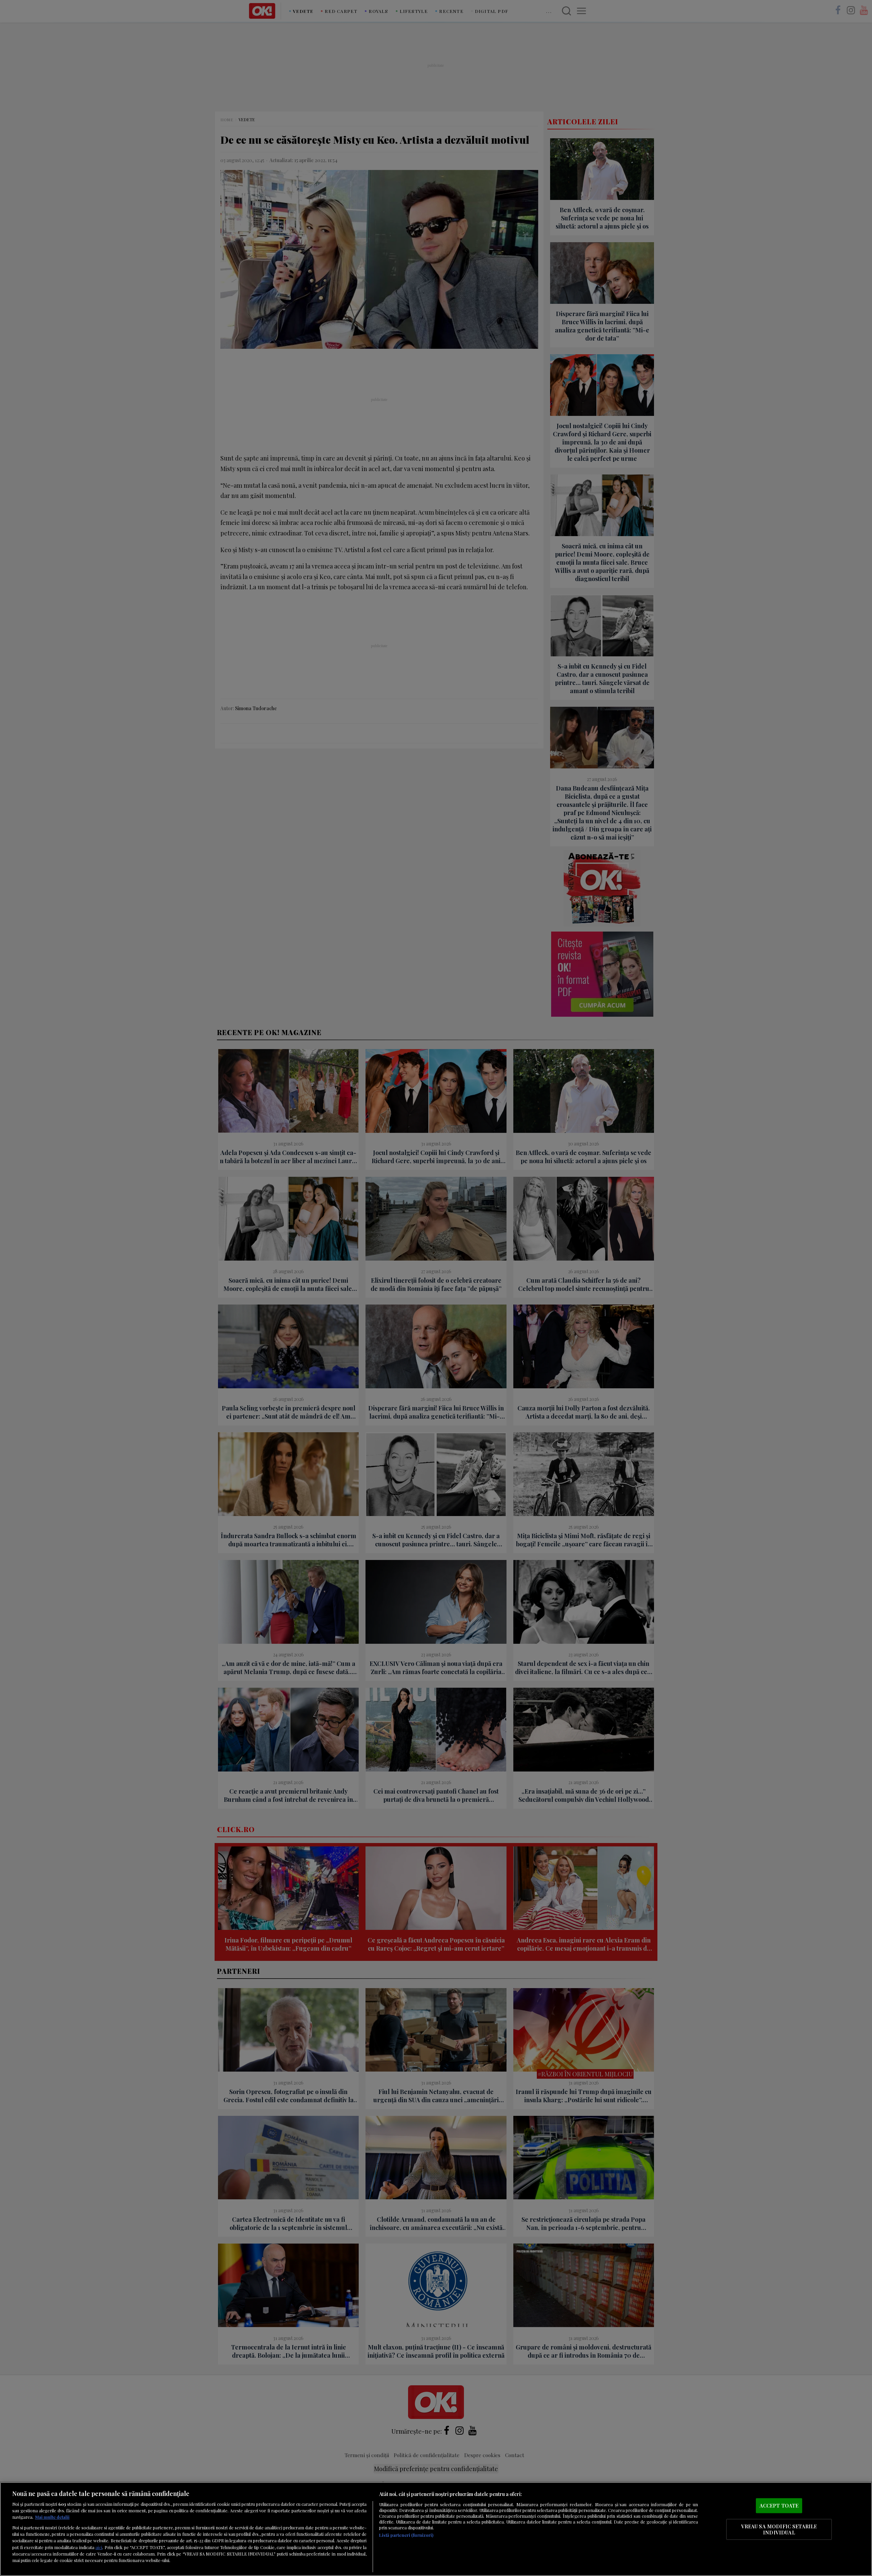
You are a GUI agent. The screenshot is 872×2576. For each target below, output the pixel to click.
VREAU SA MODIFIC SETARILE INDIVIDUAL (779, 2529)
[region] (436, 2529)
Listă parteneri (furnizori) (406, 2535)
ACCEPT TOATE (779, 2505)
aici (99, 2547)
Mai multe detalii (52, 2517)
